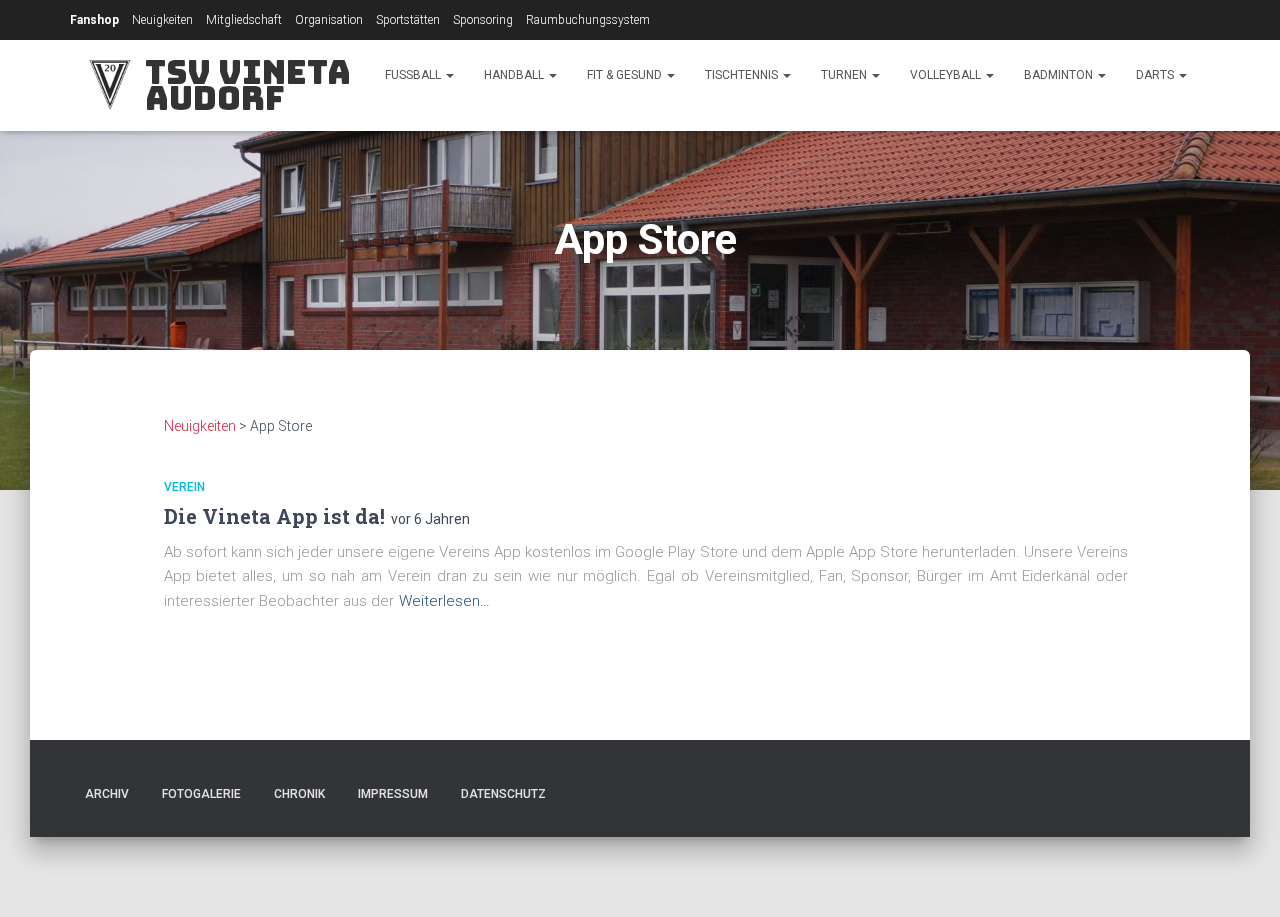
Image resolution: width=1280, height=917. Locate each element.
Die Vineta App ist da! (274, 516)
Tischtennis (743, 75)
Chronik (299, 794)
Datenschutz (503, 794)
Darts (1156, 75)
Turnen (845, 75)
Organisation (329, 20)
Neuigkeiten (162, 20)
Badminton (1060, 75)
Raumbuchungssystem (588, 20)
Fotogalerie (201, 794)
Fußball (414, 75)
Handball (515, 75)
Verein (184, 487)
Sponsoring (483, 20)
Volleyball (947, 75)
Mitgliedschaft (244, 20)
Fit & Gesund (626, 75)
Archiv (107, 794)
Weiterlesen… (444, 601)
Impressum (393, 794)
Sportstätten (408, 20)
